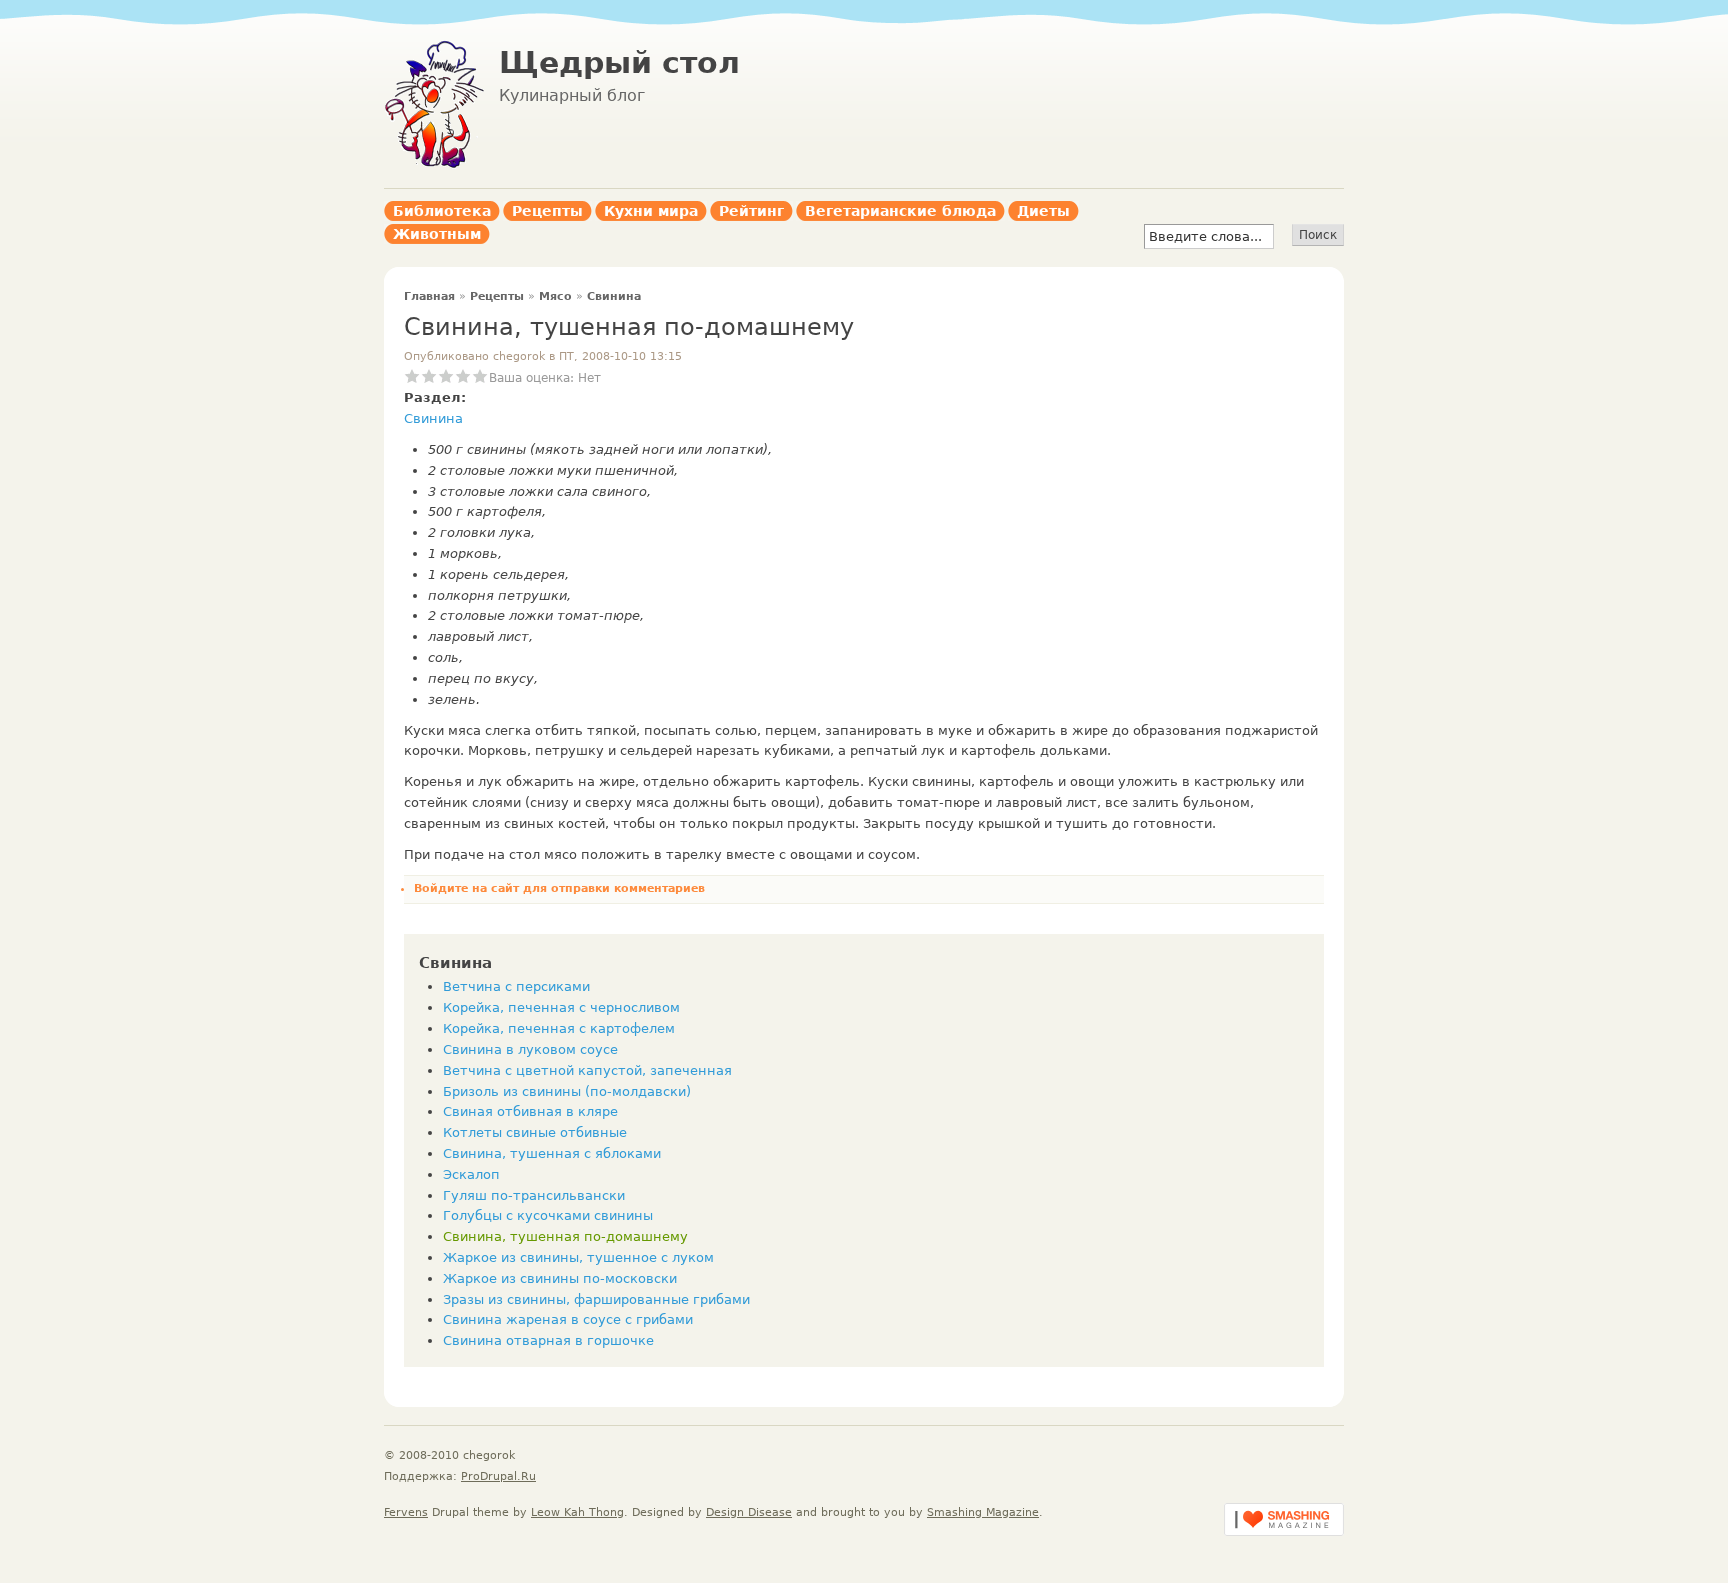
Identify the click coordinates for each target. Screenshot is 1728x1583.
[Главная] (434, 164)
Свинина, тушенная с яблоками (552, 1153)
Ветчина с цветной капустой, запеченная (587, 1070)
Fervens (406, 1512)
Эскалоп (471, 1174)
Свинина (614, 296)
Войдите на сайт (466, 888)
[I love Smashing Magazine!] (1284, 1531)
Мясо (555, 296)
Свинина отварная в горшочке (548, 1340)
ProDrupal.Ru (498, 1476)
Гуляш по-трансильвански (534, 1195)
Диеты (1043, 211)
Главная (429, 296)
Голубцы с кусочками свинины (548, 1215)
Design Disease (749, 1512)
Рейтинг (751, 211)
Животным (437, 234)
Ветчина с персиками (516, 986)
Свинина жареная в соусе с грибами (568, 1319)
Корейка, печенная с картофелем (559, 1028)
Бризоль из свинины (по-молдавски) (567, 1091)
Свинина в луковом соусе (530, 1049)
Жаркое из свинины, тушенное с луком (578, 1257)
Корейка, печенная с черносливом (561, 1007)
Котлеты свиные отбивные (535, 1132)
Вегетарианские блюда (900, 211)
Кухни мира (651, 211)
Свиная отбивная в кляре (530, 1111)
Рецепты (547, 211)
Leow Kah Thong (577, 1512)
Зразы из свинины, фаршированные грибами (596, 1299)
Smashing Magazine (983, 1512)
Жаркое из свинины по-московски (560, 1278)
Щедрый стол (619, 62)
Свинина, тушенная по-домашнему (565, 1236)
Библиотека (442, 211)
